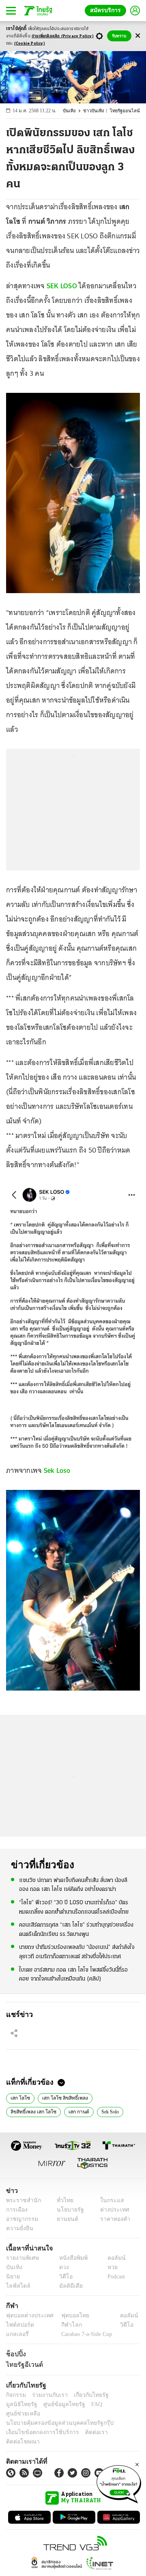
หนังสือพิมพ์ (70, 2258)
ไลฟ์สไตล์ (16, 2286)
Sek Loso (57, 1470)
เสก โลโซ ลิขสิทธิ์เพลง (59, 2097)
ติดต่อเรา (86, 2423)
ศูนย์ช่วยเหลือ (80, 2404)
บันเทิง (74, 111)
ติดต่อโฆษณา (117, 2423)
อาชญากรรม (20, 2219)
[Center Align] (138, 36)
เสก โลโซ (18, 2097)
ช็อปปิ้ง (15, 2354)
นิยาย (12, 2277)
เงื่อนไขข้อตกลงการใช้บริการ (38, 2423)
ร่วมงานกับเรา (47, 2395)
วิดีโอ (63, 2277)
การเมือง (16, 2210)
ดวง (62, 2267)
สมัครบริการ (107, 10)
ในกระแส (109, 2200)
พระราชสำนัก (21, 2200)
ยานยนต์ (65, 2219)
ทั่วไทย (63, 2200)
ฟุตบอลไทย (69, 2316)
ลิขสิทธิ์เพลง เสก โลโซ (112, 2097)
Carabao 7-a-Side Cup (85, 2334)
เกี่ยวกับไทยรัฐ (85, 2395)
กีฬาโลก (65, 2325)
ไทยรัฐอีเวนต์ (23, 2364)
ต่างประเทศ (112, 2210)
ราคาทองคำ (113, 2219)
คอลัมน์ (112, 2258)
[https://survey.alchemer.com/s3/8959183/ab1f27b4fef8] (119, 2483)
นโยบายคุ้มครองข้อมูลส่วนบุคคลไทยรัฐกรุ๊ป (54, 2414)
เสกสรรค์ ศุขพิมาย (92, 2111)
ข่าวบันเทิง (98, 111)
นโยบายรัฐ (68, 2210)
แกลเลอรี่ (16, 2334)
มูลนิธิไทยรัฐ (121, 2395)
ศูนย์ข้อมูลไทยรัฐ (25, 2404)
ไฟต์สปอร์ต (18, 2325)
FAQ (54, 2404)
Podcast (115, 2277)
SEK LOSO (62, 286)
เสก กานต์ (20, 2111)
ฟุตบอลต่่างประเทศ (27, 2316)
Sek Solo (52, 2111)
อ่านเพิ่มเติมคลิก (63, 36)
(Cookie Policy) (30, 44)
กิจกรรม (15, 2395)
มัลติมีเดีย (68, 2286)
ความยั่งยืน (19, 2228)
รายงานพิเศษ (21, 2258)
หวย (109, 2267)
